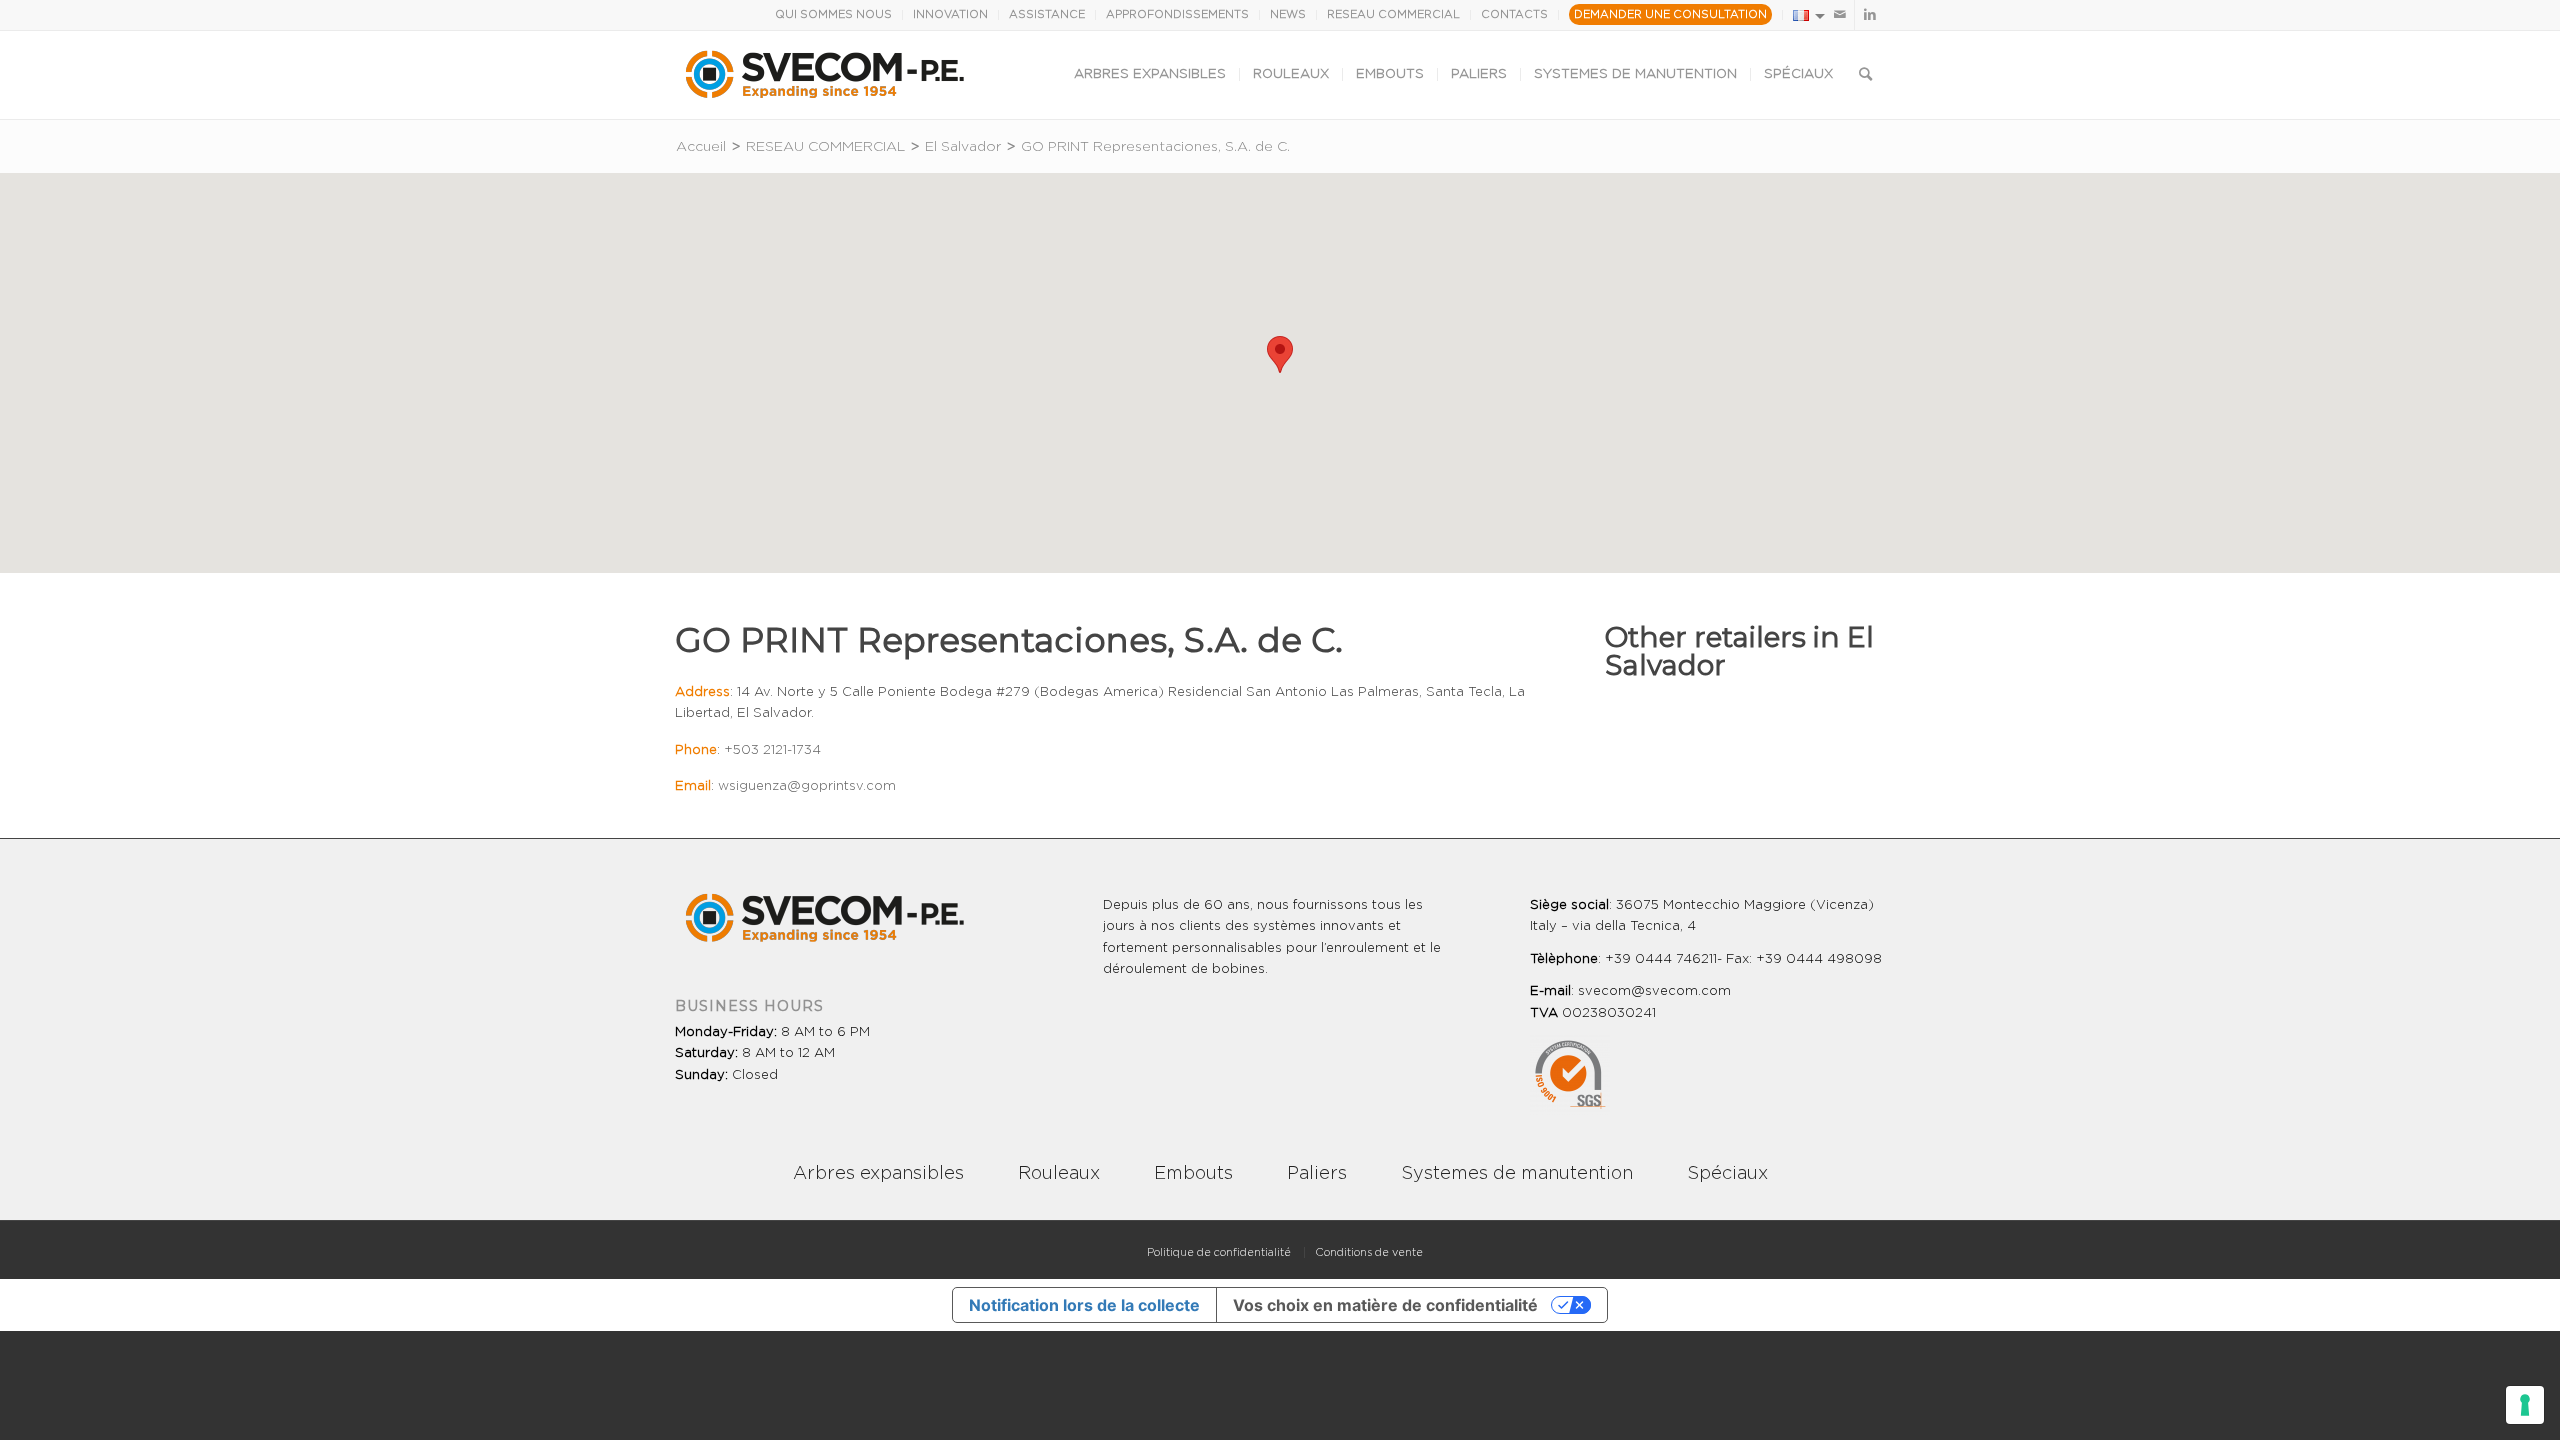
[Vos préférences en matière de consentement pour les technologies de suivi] (2525, 1405)
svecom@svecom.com (1654, 991)
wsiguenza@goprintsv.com (807, 786)
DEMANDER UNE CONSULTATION (1670, 14)
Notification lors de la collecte (1084, 1305)
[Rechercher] (1865, 75)
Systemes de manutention (1517, 1174)
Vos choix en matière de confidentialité (1385, 1305)
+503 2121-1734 (772, 750)
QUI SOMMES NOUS (833, 14)
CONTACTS (1514, 14)
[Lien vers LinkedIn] (1870, 15)
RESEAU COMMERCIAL (1393, 14)
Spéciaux (1727, 1174)
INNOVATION (950, 14)
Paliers (1317, 1174)
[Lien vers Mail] (1839, 15)
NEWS (1288, 14)
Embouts (1193, 1174)
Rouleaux (1059, 1174)
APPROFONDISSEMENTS (1177, 14)
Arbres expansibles (878, 1174)
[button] (1280, 354)
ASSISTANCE (1047, 14)
